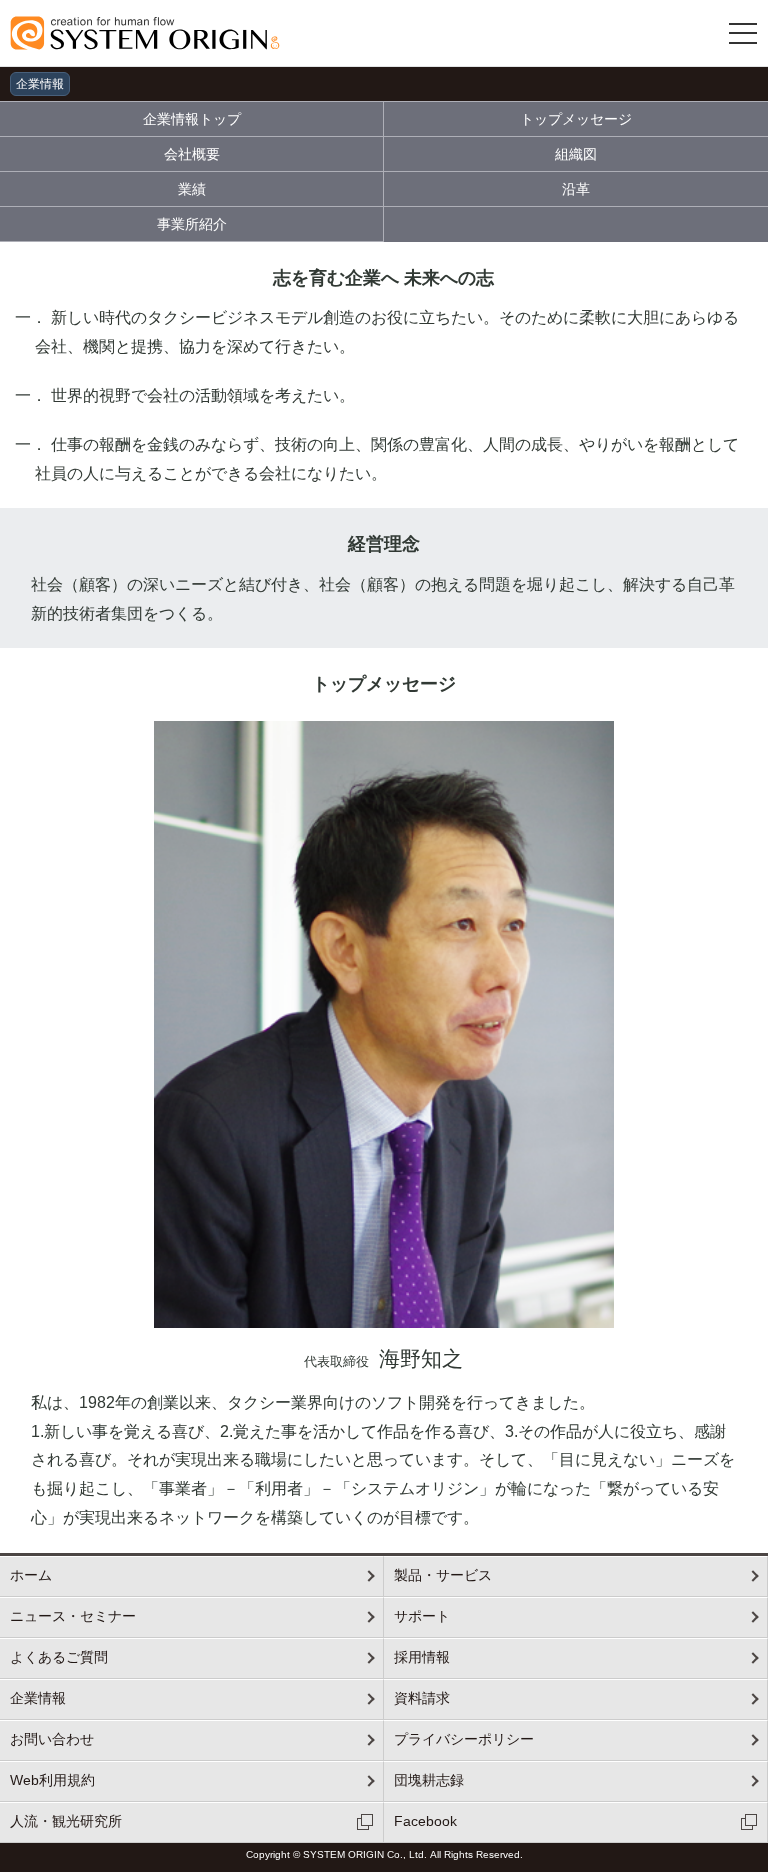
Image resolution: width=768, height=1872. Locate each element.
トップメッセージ (576, 119)
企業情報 (40, 84)
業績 (192, 189)
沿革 (576, 189)
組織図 (576, 154)
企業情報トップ (192, 119)
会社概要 (192, 154)
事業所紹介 (192, 224)
